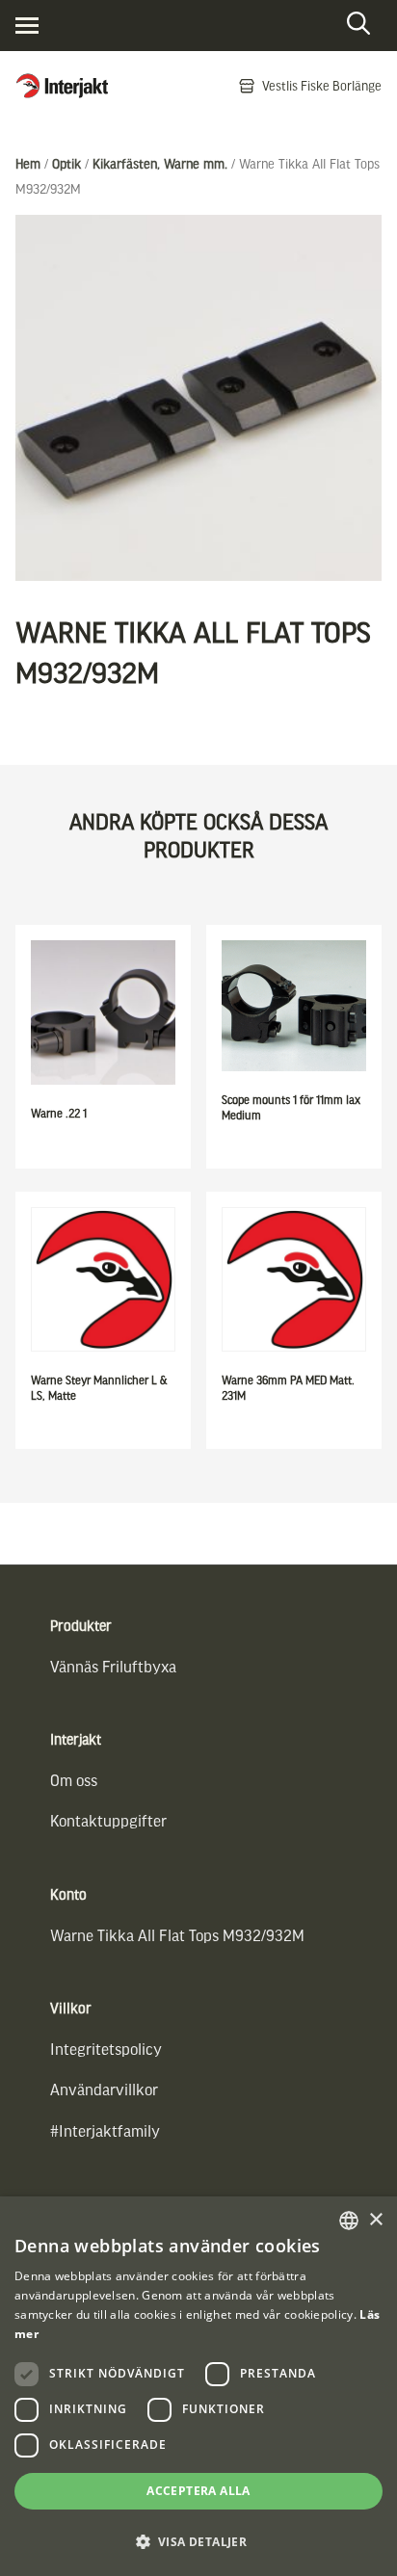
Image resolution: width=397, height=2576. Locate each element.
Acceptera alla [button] (198, 2491)
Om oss (74, 1780)
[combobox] (349, 2221)
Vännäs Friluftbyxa (113, 1666)
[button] (198, 2542)
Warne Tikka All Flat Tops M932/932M (177, 1935)
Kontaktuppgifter (108, 1820)
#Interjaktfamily (105, 2130)
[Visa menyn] (27, 26)
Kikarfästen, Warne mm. (160, 163)
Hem (28, 163)
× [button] (375, 2220)
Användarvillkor (104, 2089)
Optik (66, 163)
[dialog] (198, 2386)
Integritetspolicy (106, 2049)
